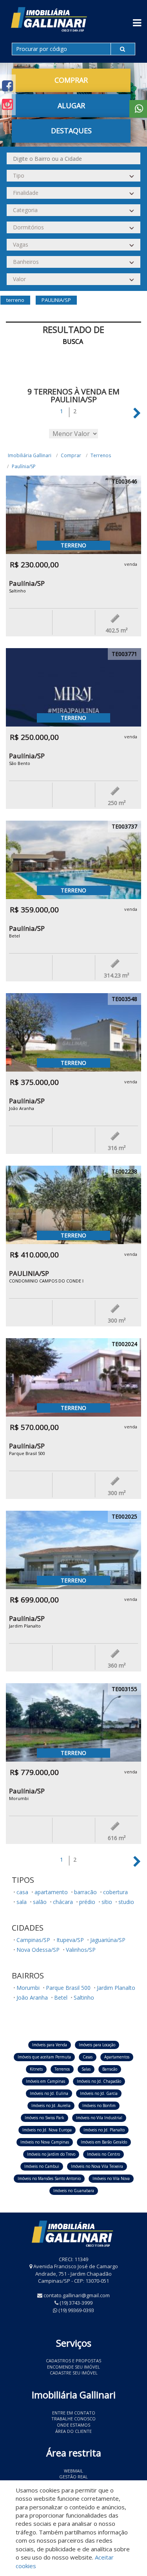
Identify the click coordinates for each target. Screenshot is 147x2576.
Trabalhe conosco (73, 2419)
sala (22, 1902)
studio (126, 1902)
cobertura (115, 1892)
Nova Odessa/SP (38, 1950)
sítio (107, 1902)
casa (22, 1892)
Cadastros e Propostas (73, 2361)
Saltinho (84, 1997)
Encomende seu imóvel (73, 2367)
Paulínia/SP (24, 466)
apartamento (51, 1892)
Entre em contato (74, 2413)
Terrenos (101, 455)
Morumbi (28, 1988)
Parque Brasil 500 (68, 1988)
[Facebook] (7, 86)
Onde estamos (73, 2425)
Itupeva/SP (70, 1940)
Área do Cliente (73, 2431)
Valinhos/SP (81, 1950)
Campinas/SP (33, 1940)
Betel (61, 1997)
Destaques (71, 131)
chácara (63, 1902)
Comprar (71, 455)
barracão (85, 1892)
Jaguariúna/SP (108, 1940)
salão (40, 1902)
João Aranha (32, 1997)
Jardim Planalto (116, 1988)
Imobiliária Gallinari (30, 455)
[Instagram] (7, 104)
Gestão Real (73, 2477)
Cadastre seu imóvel (74, 2373)
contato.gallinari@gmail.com (77, 2295)
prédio (87, 1902)
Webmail (73, 2471)
